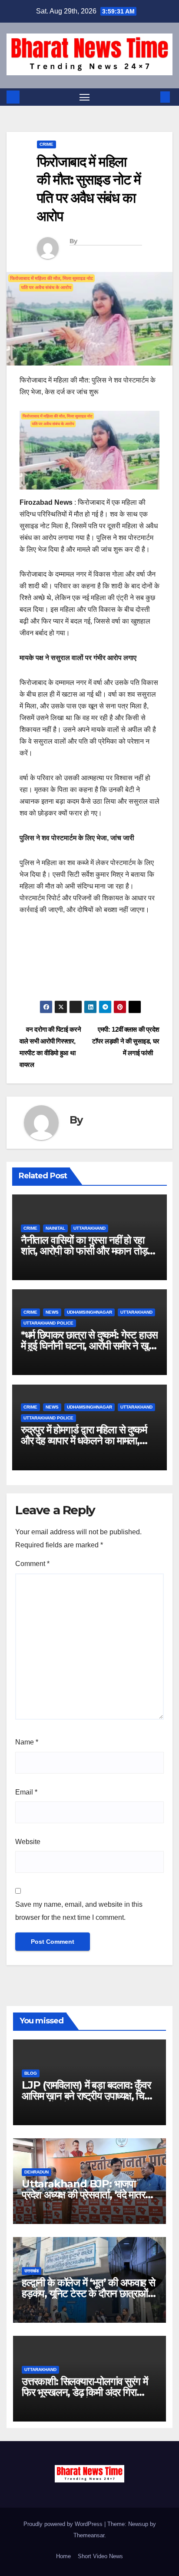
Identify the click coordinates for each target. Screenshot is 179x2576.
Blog (31, 2073)
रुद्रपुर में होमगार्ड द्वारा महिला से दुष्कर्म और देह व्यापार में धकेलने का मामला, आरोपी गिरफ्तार (84, 1441)
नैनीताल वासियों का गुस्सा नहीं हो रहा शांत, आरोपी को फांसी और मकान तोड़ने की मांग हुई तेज (87, 1251)
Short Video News (100, 2556)
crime (46, 144)
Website (28, 1842)
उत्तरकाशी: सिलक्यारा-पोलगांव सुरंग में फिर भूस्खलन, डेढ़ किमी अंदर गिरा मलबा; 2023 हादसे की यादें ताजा (85, 2392)
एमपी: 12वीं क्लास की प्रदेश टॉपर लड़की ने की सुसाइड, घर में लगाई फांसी (126, 1041)
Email (26, 1792)
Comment (32, 1564)
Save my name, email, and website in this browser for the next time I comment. (79, 1911)
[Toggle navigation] (85, 97)
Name (27, 1742)
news (52, 1312)
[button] (152, 97)
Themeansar (89, 2535)
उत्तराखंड (31, 2271)
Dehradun (36, 2172)
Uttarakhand (89, 1228)
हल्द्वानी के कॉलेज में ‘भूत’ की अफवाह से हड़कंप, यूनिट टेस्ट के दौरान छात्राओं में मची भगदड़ (88, 2293)
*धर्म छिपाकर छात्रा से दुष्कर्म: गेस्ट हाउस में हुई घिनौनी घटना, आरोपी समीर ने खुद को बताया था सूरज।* (89, 1346)
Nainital (55, 1228)
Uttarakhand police (48, 1323)
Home (63, 2556)
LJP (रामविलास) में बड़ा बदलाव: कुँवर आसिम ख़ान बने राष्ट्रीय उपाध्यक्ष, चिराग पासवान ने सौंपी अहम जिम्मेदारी (89, 2096)
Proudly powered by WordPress (64, 2524)
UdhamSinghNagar (89, 1312)
